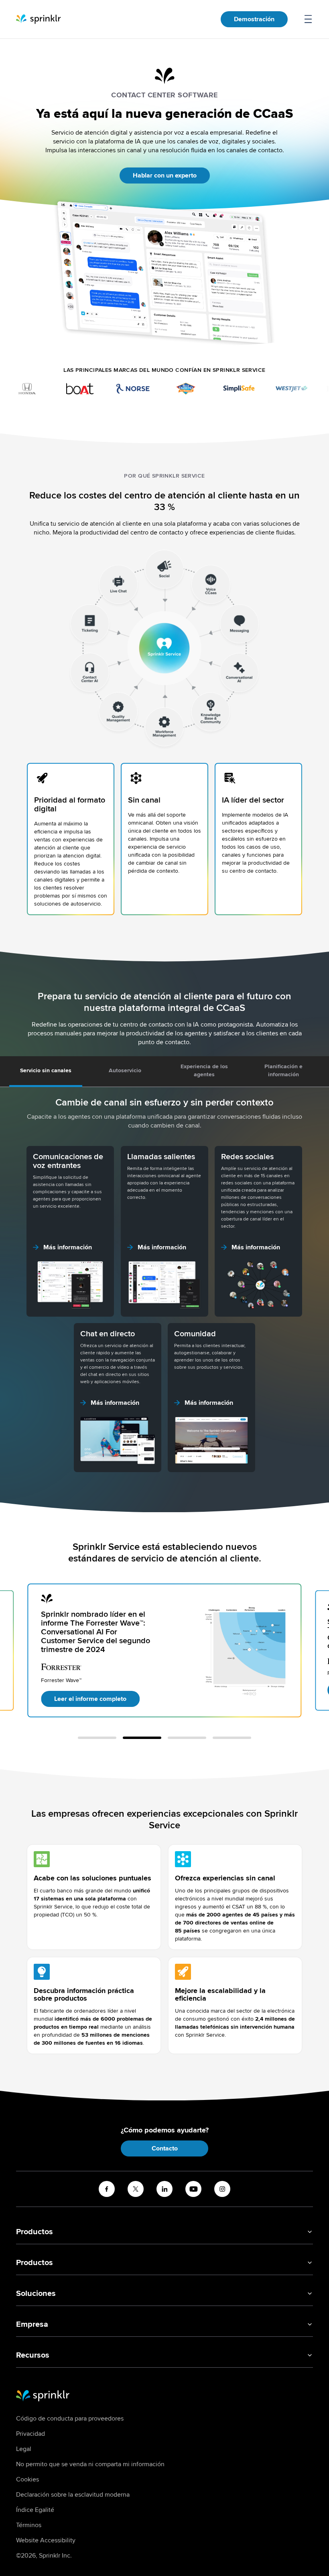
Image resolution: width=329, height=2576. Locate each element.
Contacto (165, 2148)
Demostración (254, 19)
